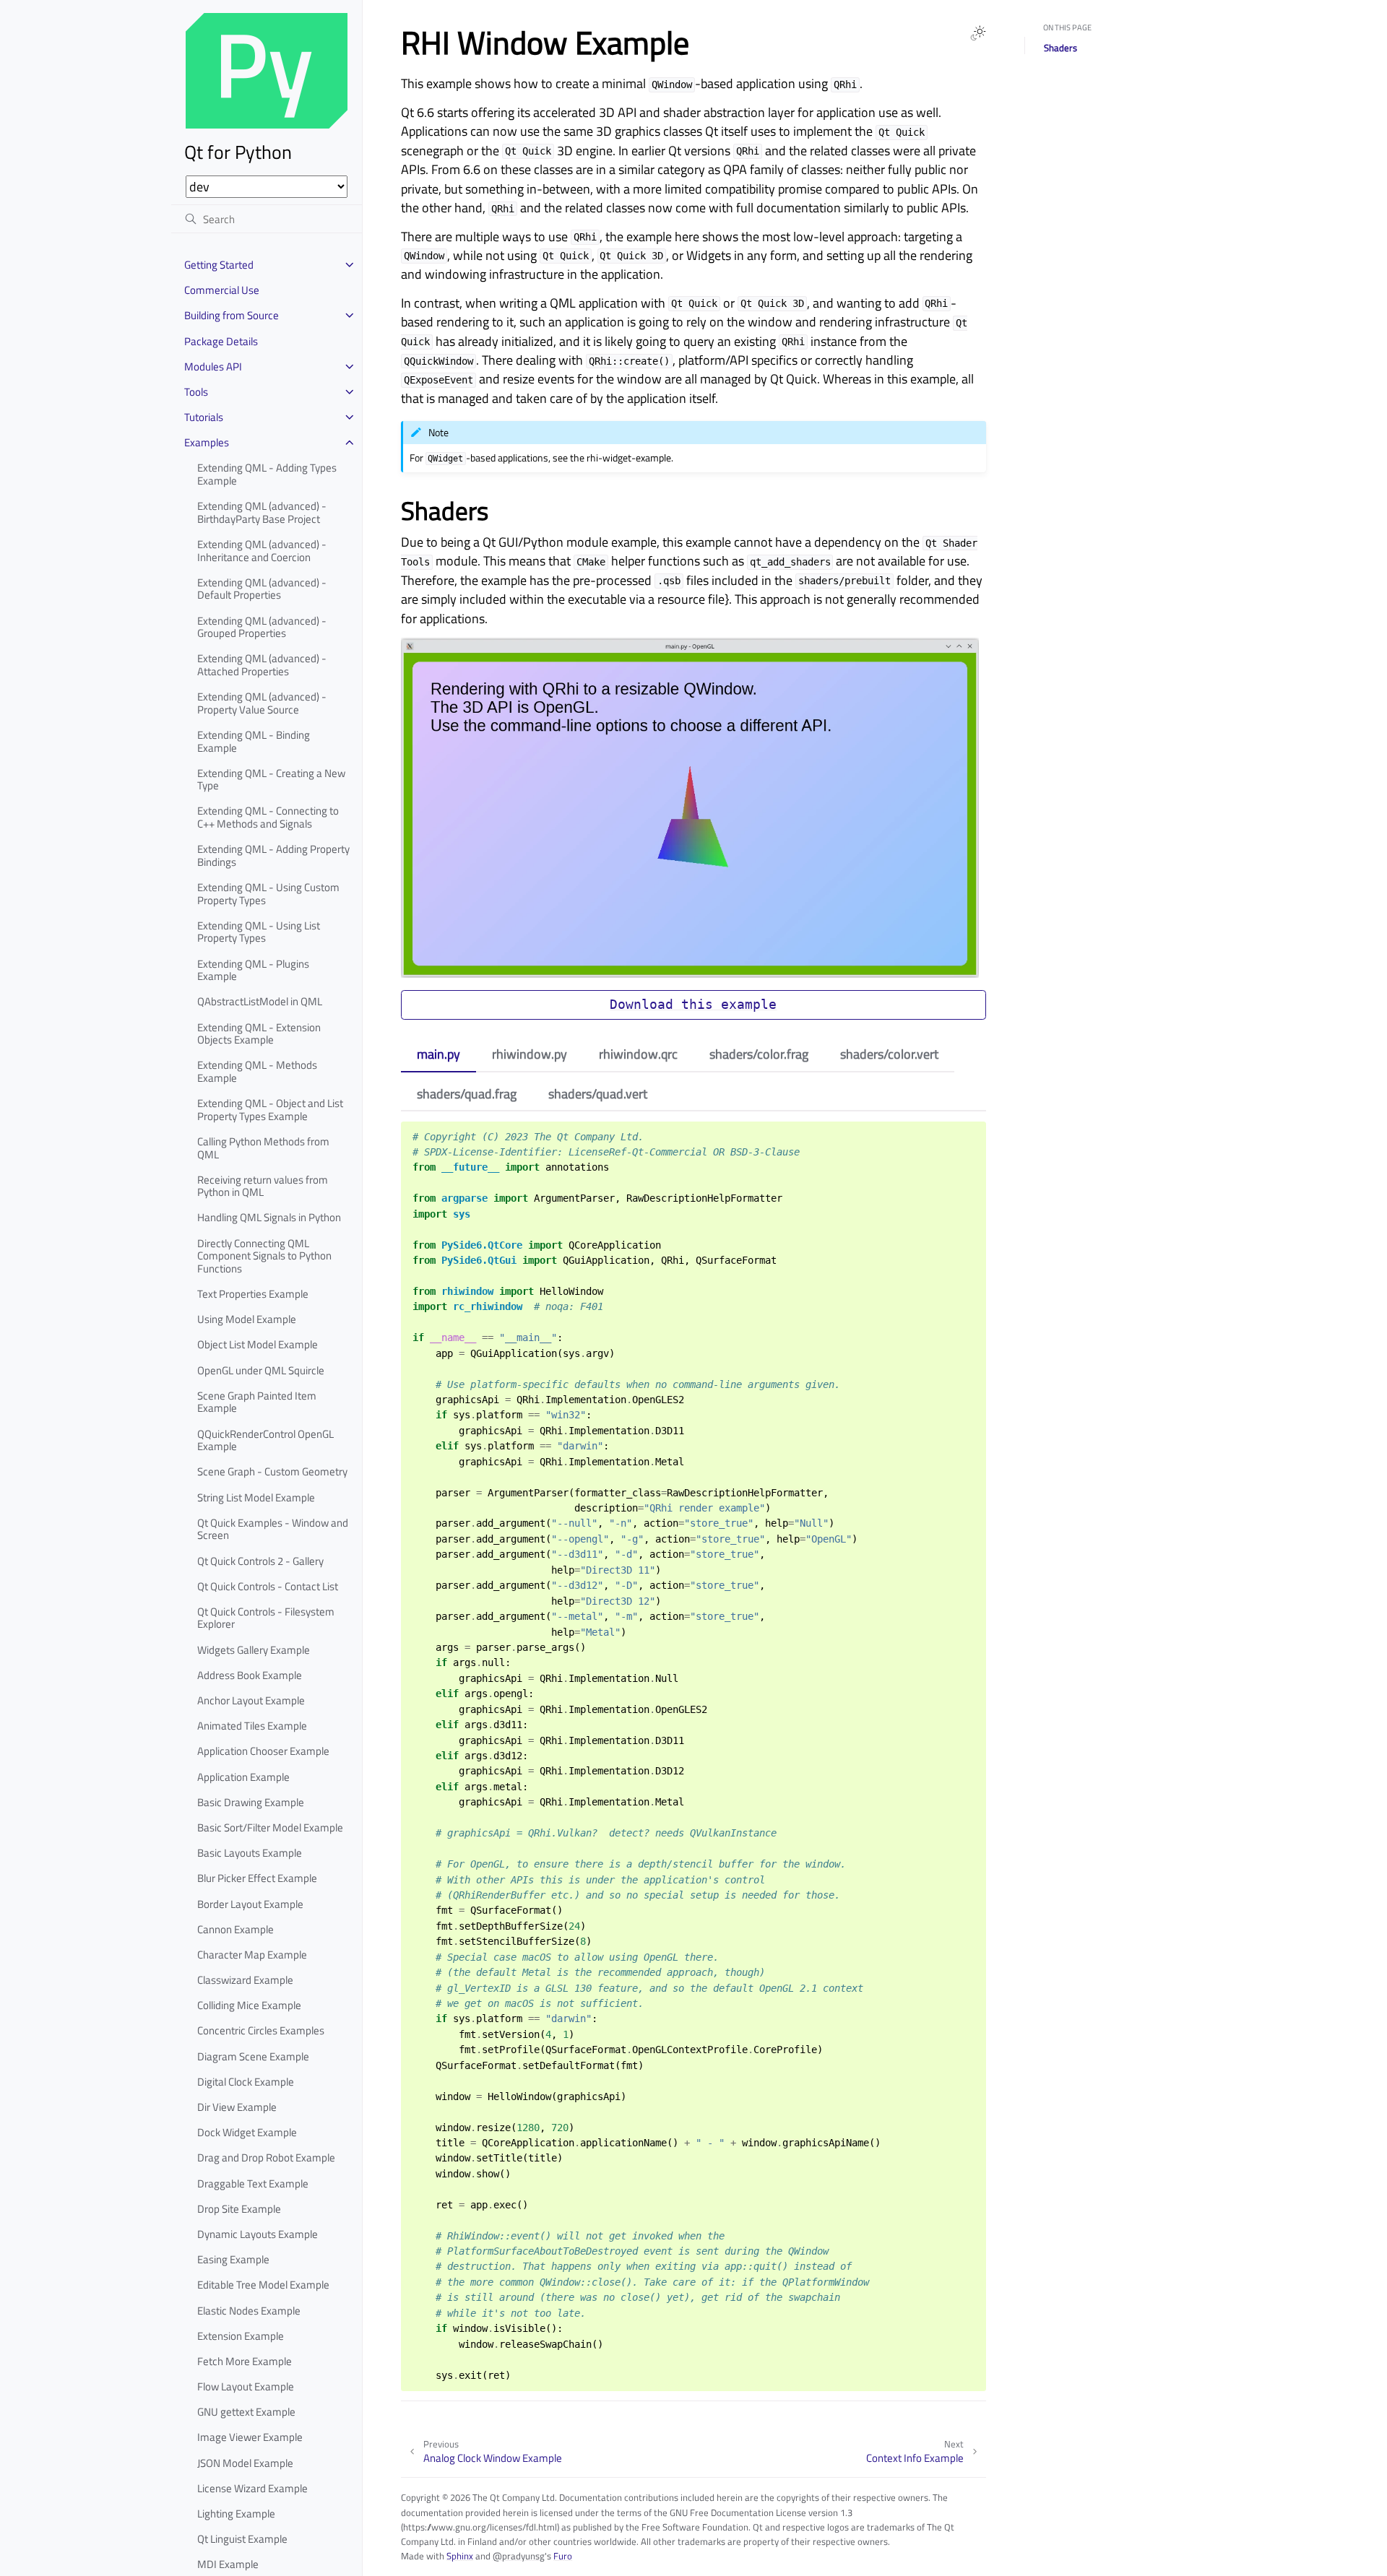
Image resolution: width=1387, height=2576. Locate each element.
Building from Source (232, 315)
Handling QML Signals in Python (269, 1217)
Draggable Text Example (253, 2183)
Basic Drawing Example (251, 1802)
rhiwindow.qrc (638, 1054)
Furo (563, 2556)
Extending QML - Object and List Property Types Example (270, 1110)
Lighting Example (236, 2514)
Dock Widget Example (247, 2132)
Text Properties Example (253, 1294)
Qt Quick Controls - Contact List (268, 1586)
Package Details (221, 341)
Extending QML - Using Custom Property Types (268, 894)
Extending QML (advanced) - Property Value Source (262, 703)
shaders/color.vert (889, 1054)
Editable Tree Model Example (263, 2285)
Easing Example (233, 2259)
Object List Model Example (258, 1344)
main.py (438, 1054)
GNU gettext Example (246, 2412)
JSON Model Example (245, 2463)
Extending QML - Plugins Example (253, 970)
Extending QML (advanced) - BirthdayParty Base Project (262, 512)
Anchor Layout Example (251, 1700)
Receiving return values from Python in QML (263, 1186)
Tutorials (204, 417)
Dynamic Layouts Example (258, 2234)
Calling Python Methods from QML (263, 1148)
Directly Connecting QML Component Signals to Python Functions (264, 1256)
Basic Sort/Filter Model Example (270, 1827)
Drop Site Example (239, 2209)
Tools (196, 392)
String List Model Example (256, 1497)
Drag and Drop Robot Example (266, 2157)
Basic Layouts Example (250, 1853)
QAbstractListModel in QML (260, 1001)
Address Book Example (250, 1675)
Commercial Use (222, 290)
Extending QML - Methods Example (257, 1071)
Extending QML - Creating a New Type (271, 780)
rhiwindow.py (530, 1054)
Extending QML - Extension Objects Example (259, 1034)
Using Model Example (247, 1319)
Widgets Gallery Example (254, 1650)
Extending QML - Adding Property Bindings (273, 855)
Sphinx (460, 2556)
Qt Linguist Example (242, 2539)
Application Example (243, 1777)
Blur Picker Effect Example (257, 1878)
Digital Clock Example (246, 2082)
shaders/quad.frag (467, 1094)
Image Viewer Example (250, 2437)
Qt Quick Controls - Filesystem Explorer (266, 1618)
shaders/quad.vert (598, 1094)
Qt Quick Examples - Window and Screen (273, 1529)
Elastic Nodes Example (249, 2311)
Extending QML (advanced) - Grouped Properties (262, 627)
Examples (207, 442)
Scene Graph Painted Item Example (257, 1402)
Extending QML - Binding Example (254, 741)
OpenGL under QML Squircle (261, 1370)
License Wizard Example (252, 2488)
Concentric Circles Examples (261, 2030)
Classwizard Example (245, 1980)
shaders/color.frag (759, 1054)
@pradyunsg (519, 2556)
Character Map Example (252, 1955)
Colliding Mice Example (249, 2005)
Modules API (213, 367)
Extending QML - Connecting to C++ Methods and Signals (268, 817)
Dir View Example (237, 2107)
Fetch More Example (245, 2361)
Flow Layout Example (246, 2386)
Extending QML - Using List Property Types (259, 932)
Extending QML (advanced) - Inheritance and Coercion (262, 551)
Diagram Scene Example (253, 2056)
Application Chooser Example (263, 1751)
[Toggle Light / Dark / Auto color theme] (978, 33)
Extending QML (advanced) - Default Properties (262, 589)
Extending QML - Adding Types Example (267, 474)
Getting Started (219, 265)
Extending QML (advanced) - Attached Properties (262, 665)
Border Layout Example (250, 1904)
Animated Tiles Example (252, 1726)
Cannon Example (236, 1929)
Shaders (1060, 48)
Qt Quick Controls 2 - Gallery (260, 1561)
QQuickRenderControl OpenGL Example (265, 1440)
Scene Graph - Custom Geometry (272, 1471)
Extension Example (241, 2336)
